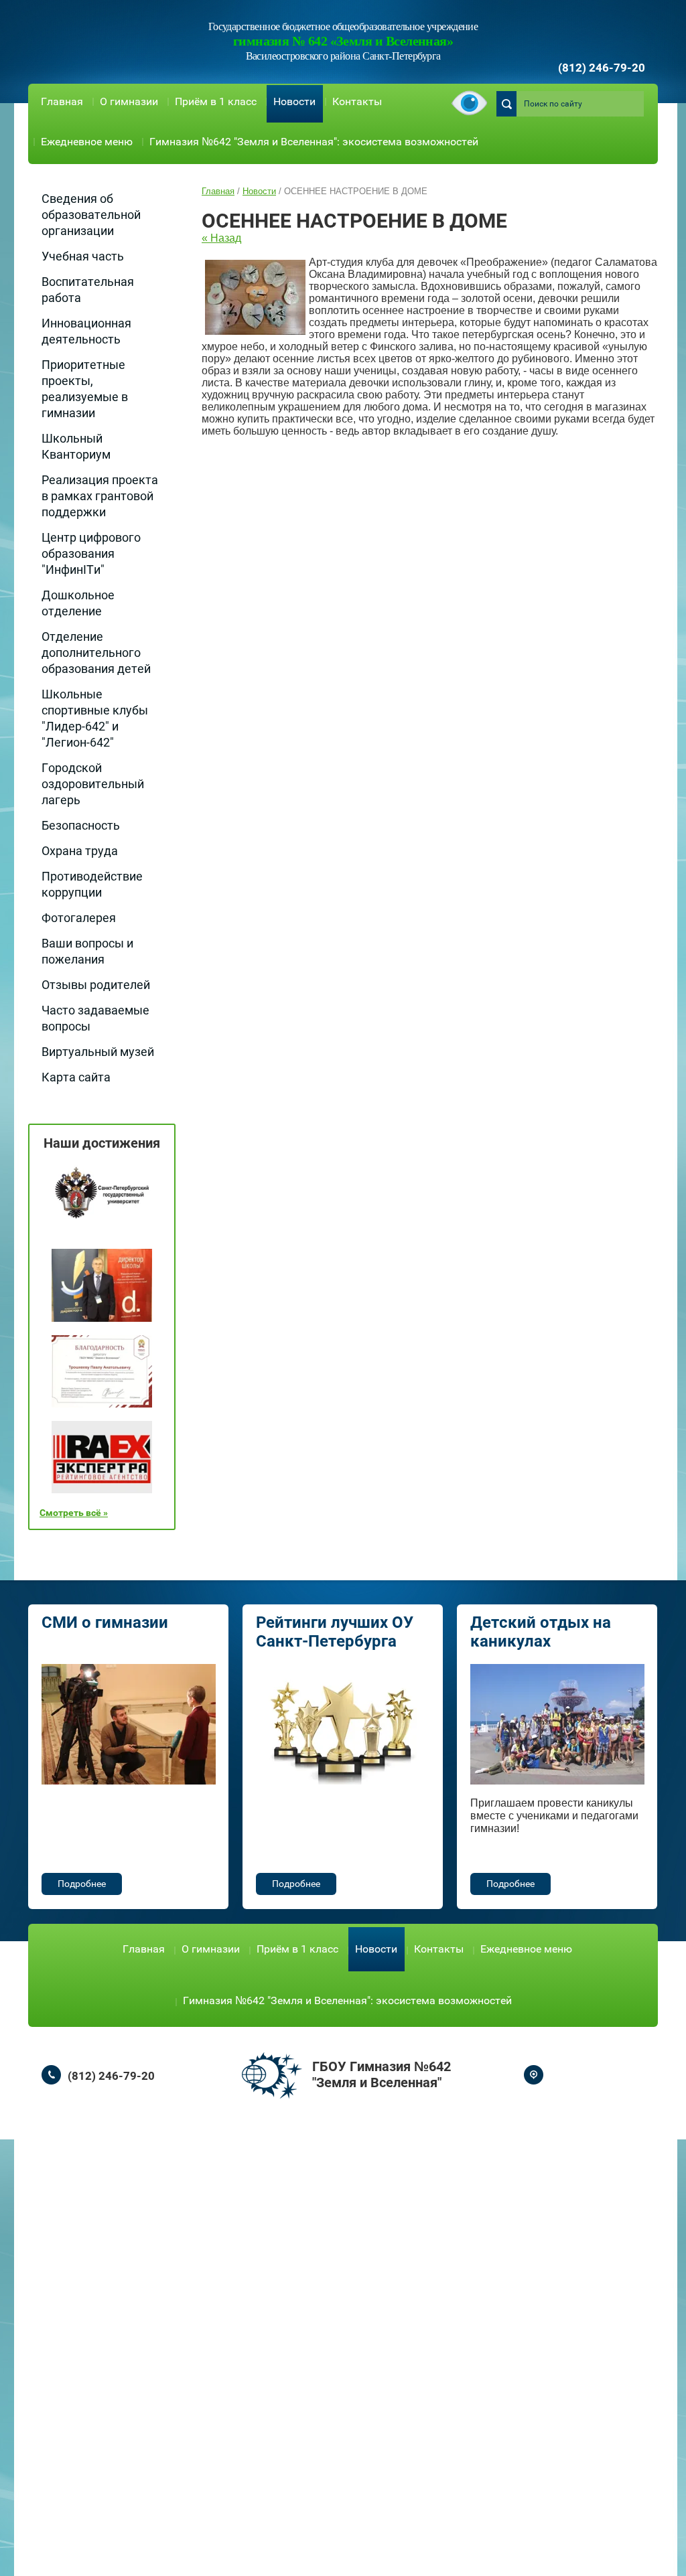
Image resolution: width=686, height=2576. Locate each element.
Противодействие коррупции (92, 884)
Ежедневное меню (87, 142)
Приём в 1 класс (216, 101)
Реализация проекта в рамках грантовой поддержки (100, 496)
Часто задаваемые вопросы (95, 1018)
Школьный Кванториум (76, 446)
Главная (62, 101)
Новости (294, 101)
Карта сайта (76, 1077)
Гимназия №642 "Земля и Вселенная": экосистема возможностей (314, 142)
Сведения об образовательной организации (91, 215)
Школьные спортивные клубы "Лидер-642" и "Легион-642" (95, 718)
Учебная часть (83, 256)
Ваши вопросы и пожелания (87, 951)
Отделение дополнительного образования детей (96, 653)
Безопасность (81, 825)
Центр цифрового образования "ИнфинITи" (91, 553)
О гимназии (129, 101)
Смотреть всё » (74, 1513)
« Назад (221, 238)
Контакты (357, 101)
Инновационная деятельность (86, 331)
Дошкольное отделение (78, 603)
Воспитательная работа (88, 290)
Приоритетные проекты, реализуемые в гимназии (85, 389)
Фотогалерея (79, 918)
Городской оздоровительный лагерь (93, 784)
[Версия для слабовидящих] (469, 104)
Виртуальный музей (98, 1052)
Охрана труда (80, 851)
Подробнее (82, 1884)
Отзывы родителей (96, 985)
